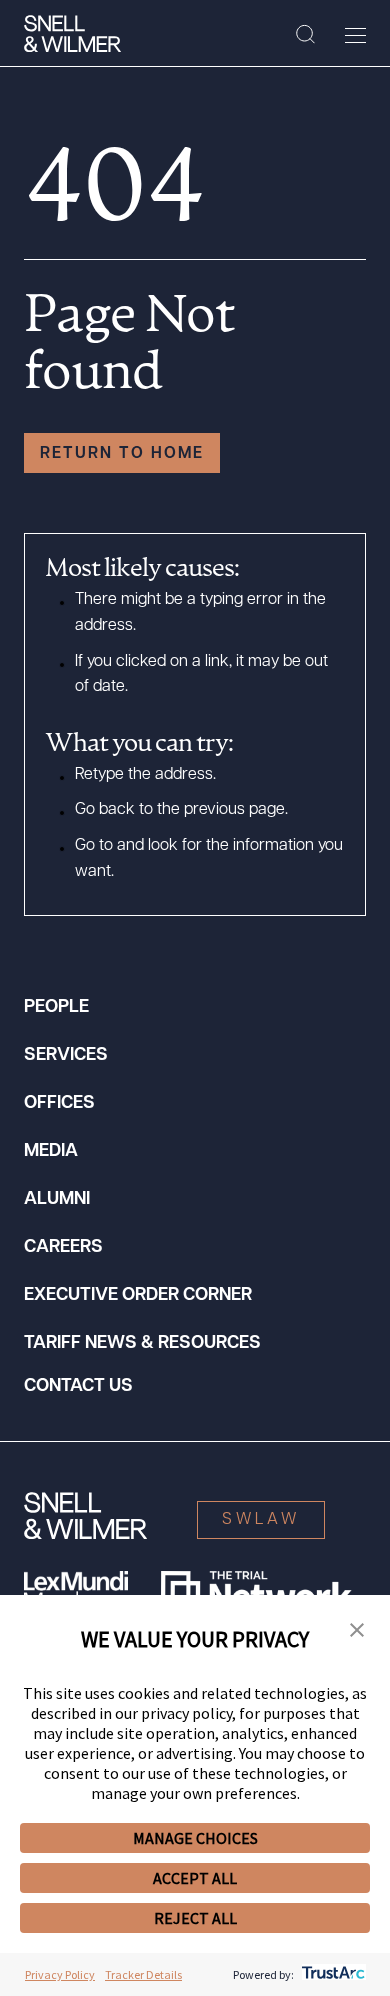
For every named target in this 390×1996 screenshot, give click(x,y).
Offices (59, 1104)
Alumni (57, 1200)
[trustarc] (331, 1974)
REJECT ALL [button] (195, 1918)
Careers (63, 1248)
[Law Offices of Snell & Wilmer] (72, 34)
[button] (357, 1631)
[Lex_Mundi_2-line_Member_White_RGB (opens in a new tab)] (76, 1591)
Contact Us (78, 1387)
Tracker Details (143, 1974)
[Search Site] (305, 35)
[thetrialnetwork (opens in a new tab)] (256, 1591)
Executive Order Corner (138, 1296)
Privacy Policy (60, 1974)
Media (51, 1152)
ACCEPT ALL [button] (195, 1878)
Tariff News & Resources (142, 1344)
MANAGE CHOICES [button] (195, 1838)
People (56, 1008)
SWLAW (261, 1520)
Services (66, 1056)
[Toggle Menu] (355, 35)
